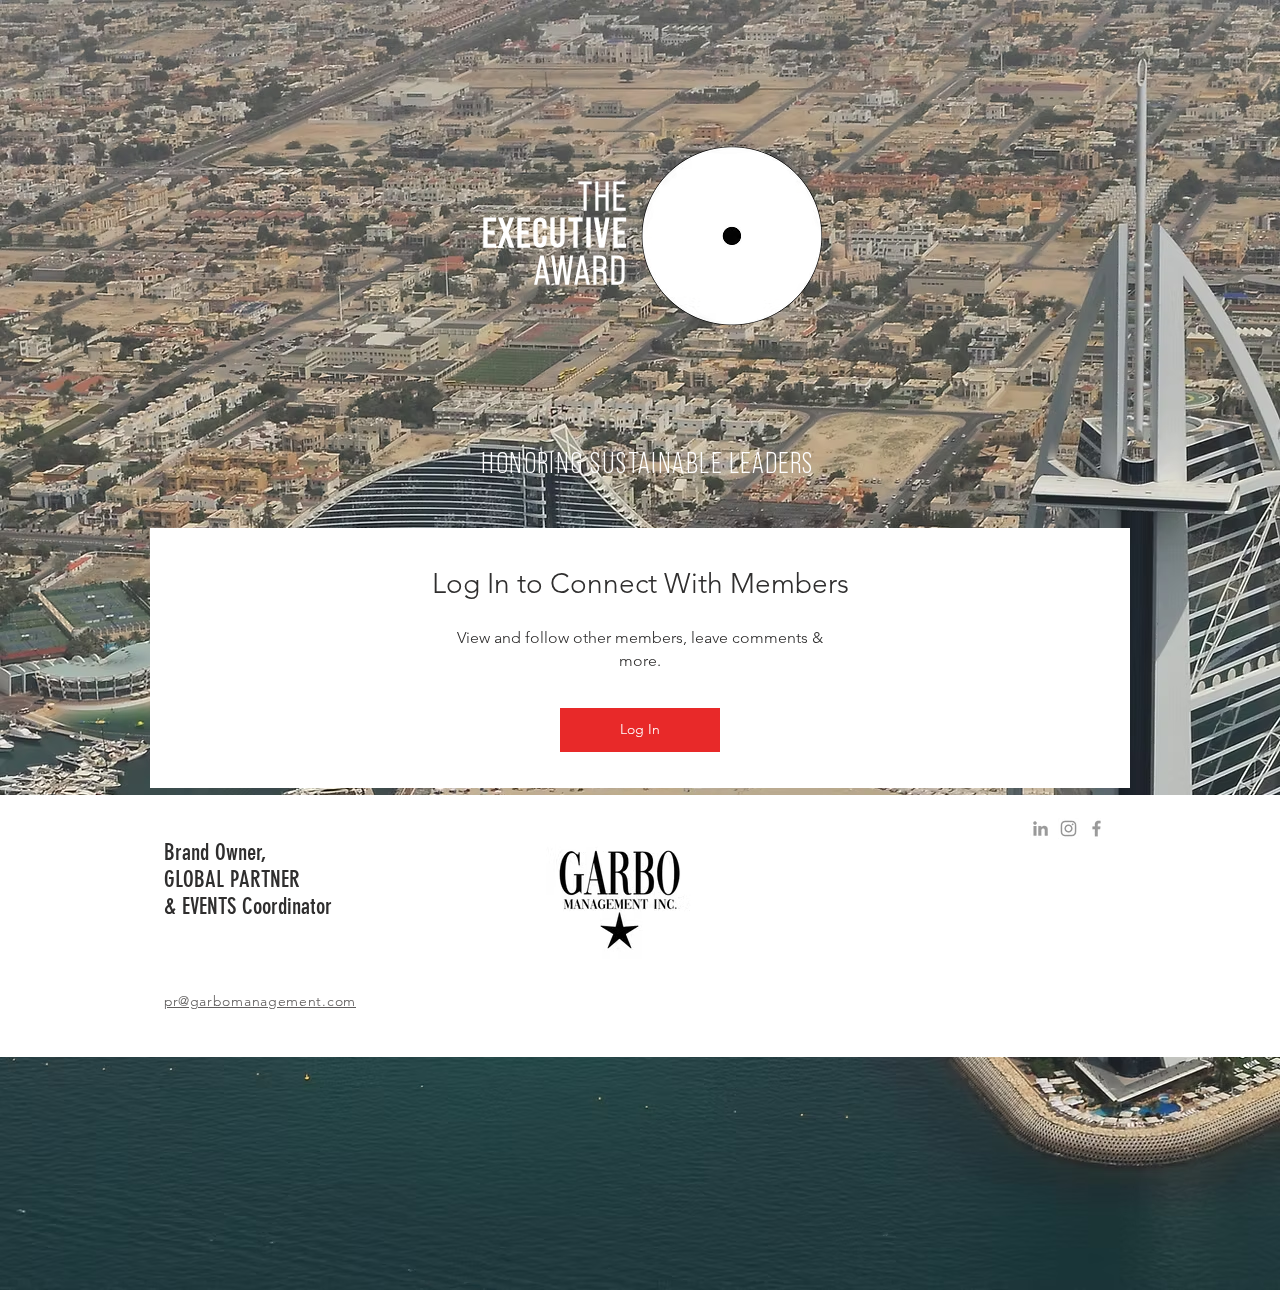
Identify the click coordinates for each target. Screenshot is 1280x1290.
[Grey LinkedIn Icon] (1040, 828)
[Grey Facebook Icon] (1096, 828)
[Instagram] (1068, 828)
